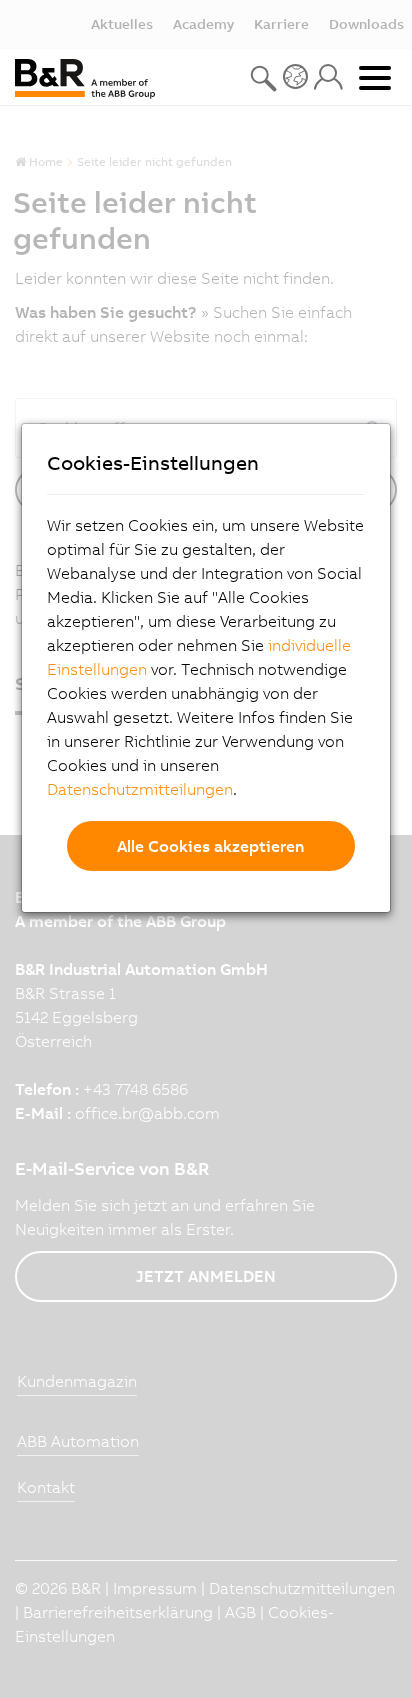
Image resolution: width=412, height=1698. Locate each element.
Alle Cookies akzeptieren (210, 846)
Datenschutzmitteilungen (140, 789)
